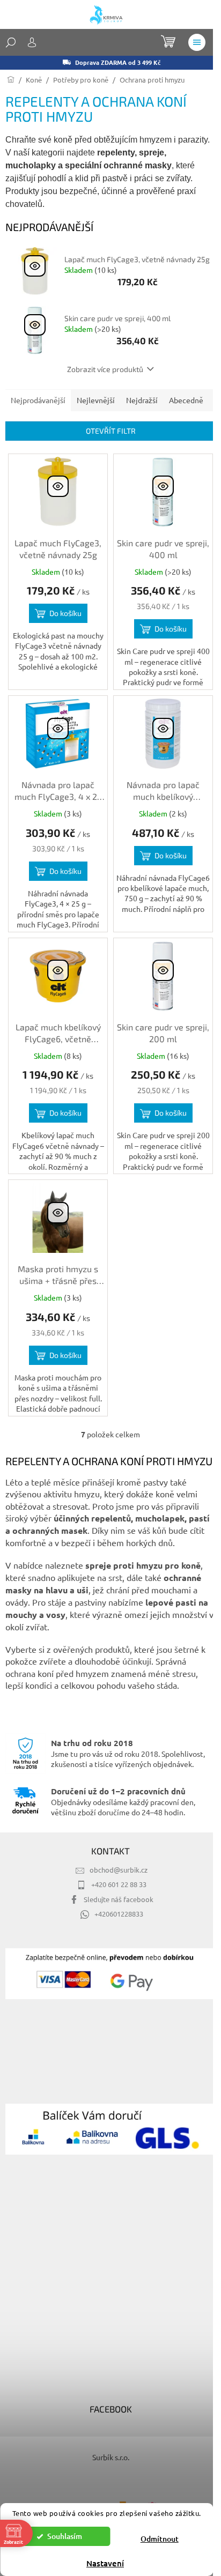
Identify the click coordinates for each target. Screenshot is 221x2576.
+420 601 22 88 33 (119, 1884)
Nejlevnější (96, 400)
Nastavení (105, 2563)
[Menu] (197, 42)
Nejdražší (142, 400)
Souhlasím (65, 2536)
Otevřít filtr (111, 431)
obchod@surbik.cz (119, 1870)
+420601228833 (119, 1914)
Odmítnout (160, 2539)
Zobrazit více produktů (105, 369)
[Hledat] (11, 42)
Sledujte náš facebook (119, 1899)
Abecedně (186, 400)
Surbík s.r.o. (111, 2457)
